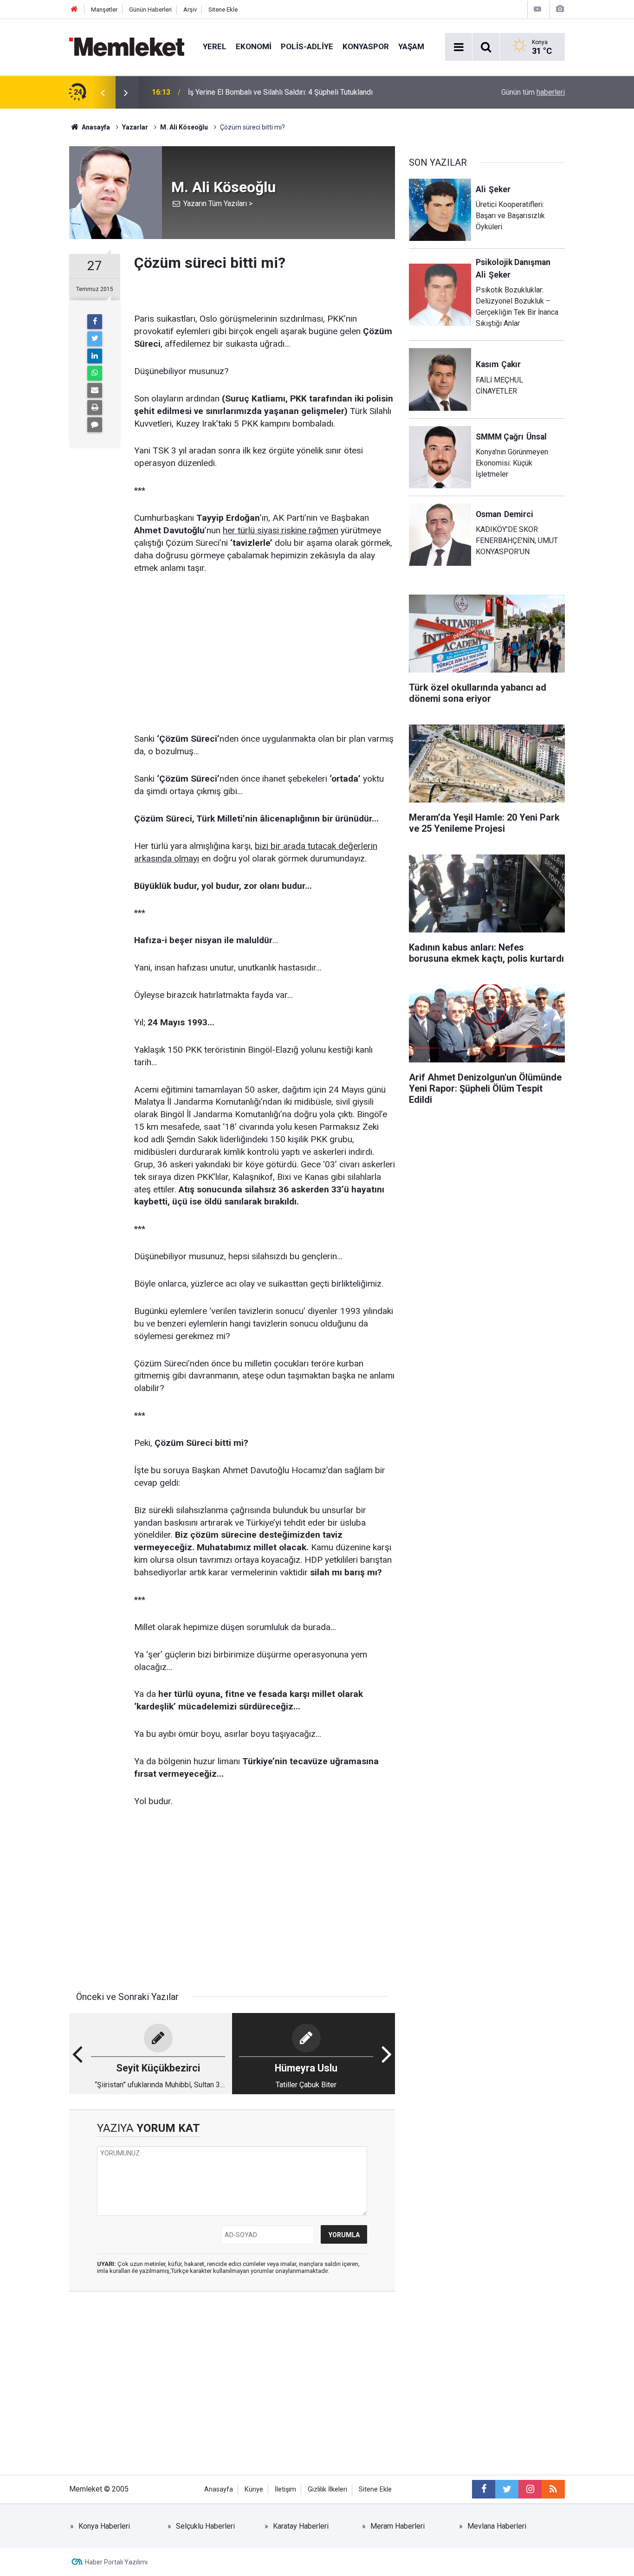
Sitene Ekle (223, 10)
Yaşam (411, 46)
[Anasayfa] (74, 10)
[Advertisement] (265, 654)
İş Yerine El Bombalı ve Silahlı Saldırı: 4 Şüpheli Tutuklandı (280, 92)
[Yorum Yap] (95, 425)
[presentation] (103, 92)
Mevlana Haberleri (497, 2526)
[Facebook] (95, 322)
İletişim (285, 2489)
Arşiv (190, 10)
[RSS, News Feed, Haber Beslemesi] (553, 2489)
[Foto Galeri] (560, 9)
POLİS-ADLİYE (307, 46)
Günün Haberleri (150, 10)
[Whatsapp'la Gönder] (95, 373)
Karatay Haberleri (301, 2526)
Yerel (215, 46)
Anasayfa (219, 2489)
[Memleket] (127, 46)
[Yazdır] (95, 408)
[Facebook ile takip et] (484, 2489)
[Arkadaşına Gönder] (95, 390)
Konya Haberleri (104, 2526)
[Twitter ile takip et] (507, 2489)
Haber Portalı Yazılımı (116, 2562)
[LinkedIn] (95, 356)
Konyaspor (366, 46)
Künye (254, 2489)
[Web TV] (537, 9)
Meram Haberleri (398, 2526)
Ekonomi (254, 46)
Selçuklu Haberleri (205, 2526)
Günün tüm (533, 92)
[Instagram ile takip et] (530, 2489)
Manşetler (104, 10)
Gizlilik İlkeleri (327, 2489)
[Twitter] (95, 339)
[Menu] (459, 47)
